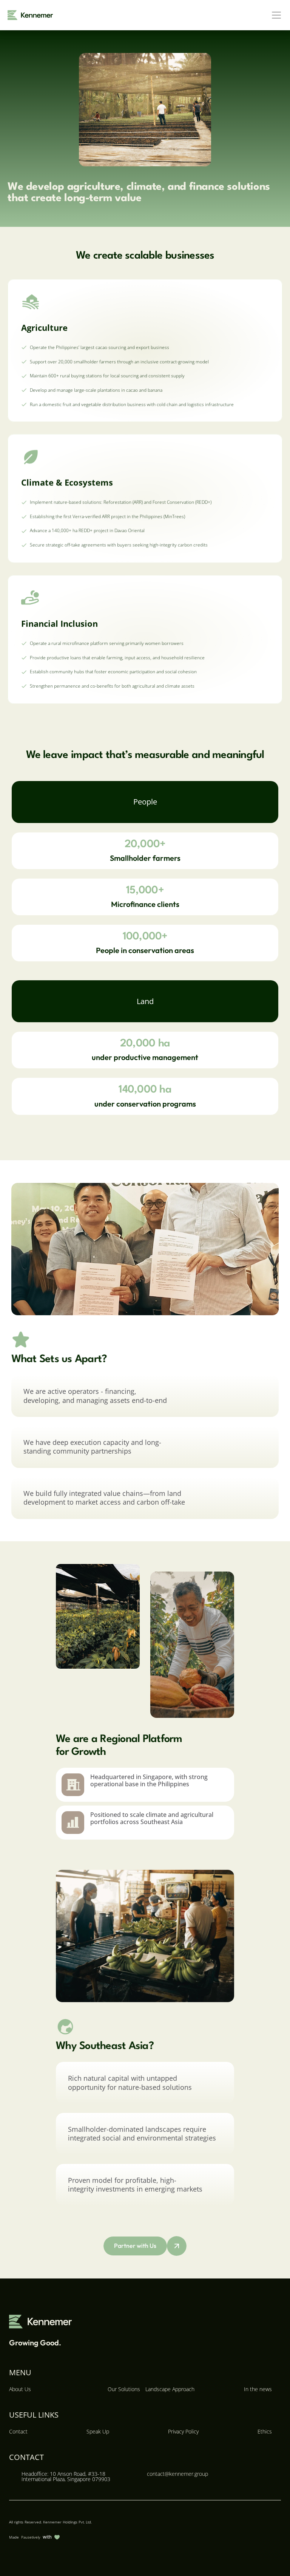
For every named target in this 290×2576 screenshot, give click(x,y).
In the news (258, 2389)
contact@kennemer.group (177, 2474)
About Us (20, 2389)
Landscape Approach (170, 2389)
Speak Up (98, 2431)
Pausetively (31, 2537)
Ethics (265, 2431)
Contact (18, 2431)
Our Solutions (124, 2389)
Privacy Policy (183, 2431)
